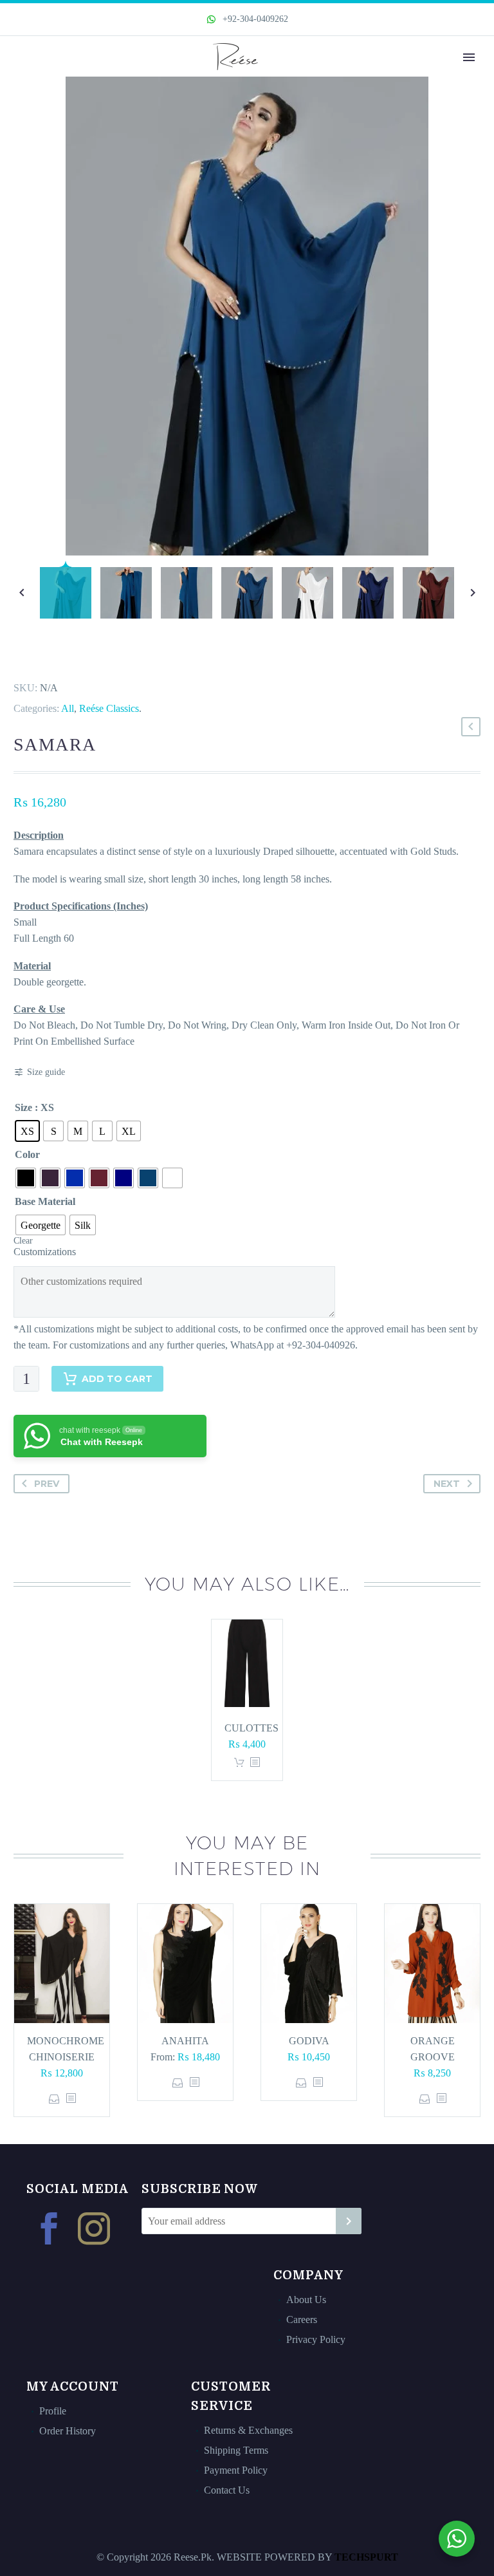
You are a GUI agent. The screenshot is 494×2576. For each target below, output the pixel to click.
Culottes (252, 1728)
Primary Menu (469, 57)
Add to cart (117, 1379)
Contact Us (227, 2490)
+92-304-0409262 (254, 19)
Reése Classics (109, 708)
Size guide (46, 1072)
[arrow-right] (472, 593)
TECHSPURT (366, 2557)
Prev (47, 1484)
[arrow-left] (22, 593)
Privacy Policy (316, 2339)
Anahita (185, 2041)
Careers (302, 2319)
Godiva (309, 2041)
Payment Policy (236, 2470)
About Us (306, 2300)
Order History (68, 2431)
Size (23, 1107)
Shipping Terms (236, 2450)
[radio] (27, 1131)
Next (447, 1484)
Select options (54, 2099)
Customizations (45, 1252)
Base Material (45, 1201)
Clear (23, 1241)
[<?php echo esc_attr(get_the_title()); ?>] (255, 1763)
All (68, 708)
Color (27, 1154)
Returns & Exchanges (248, 2430)
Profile (53, 2411)
